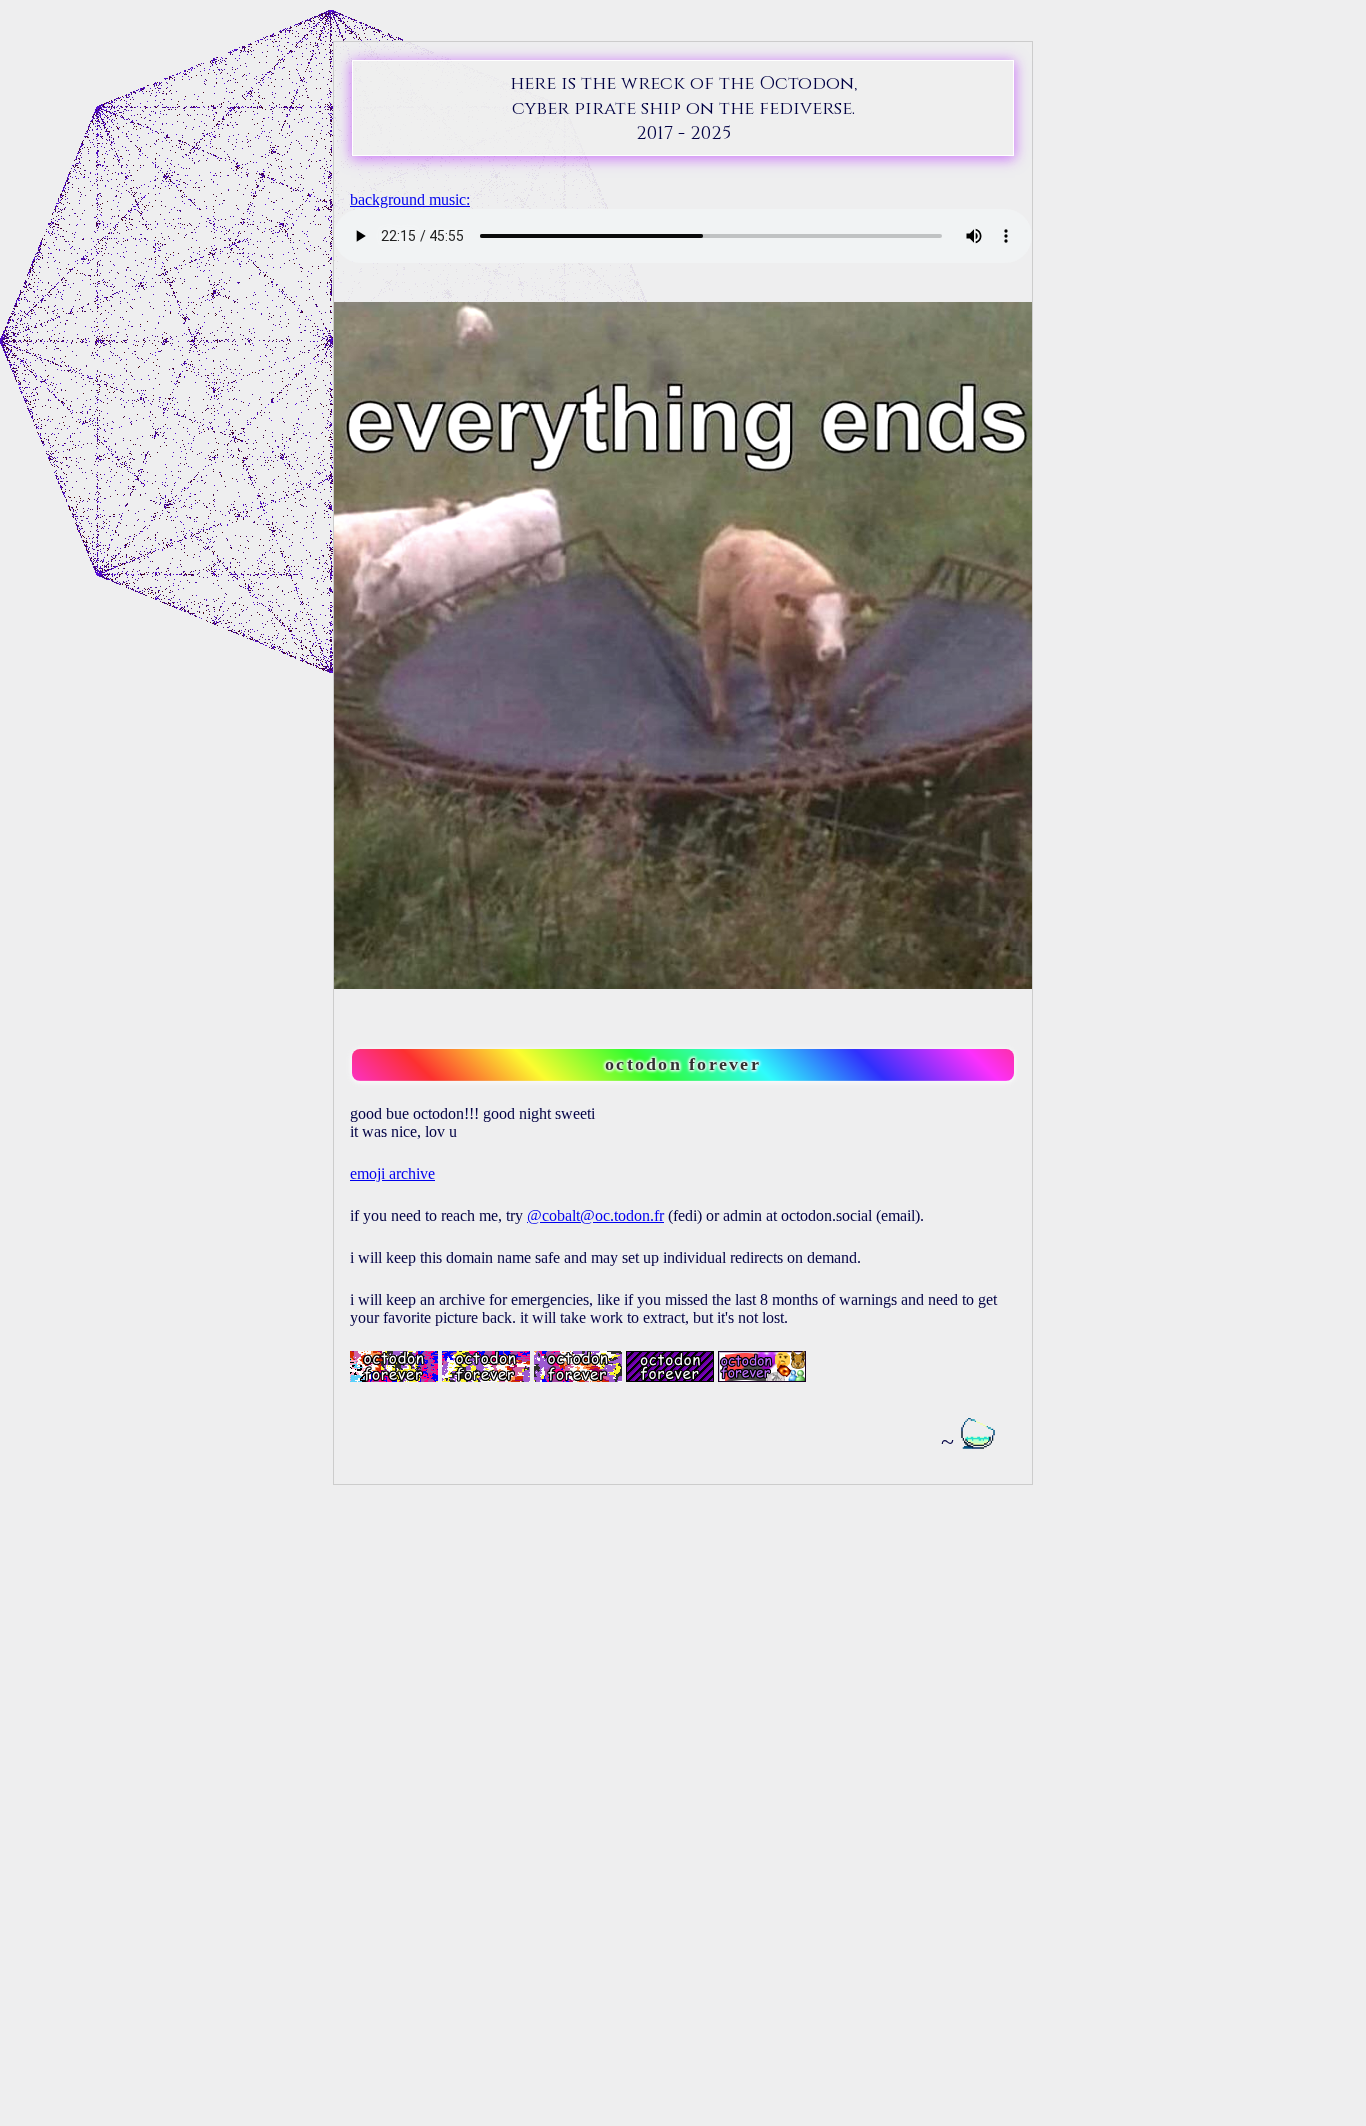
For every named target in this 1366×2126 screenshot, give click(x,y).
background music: (410, 199)
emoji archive (392, 1173)
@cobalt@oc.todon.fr (595, 1215)
